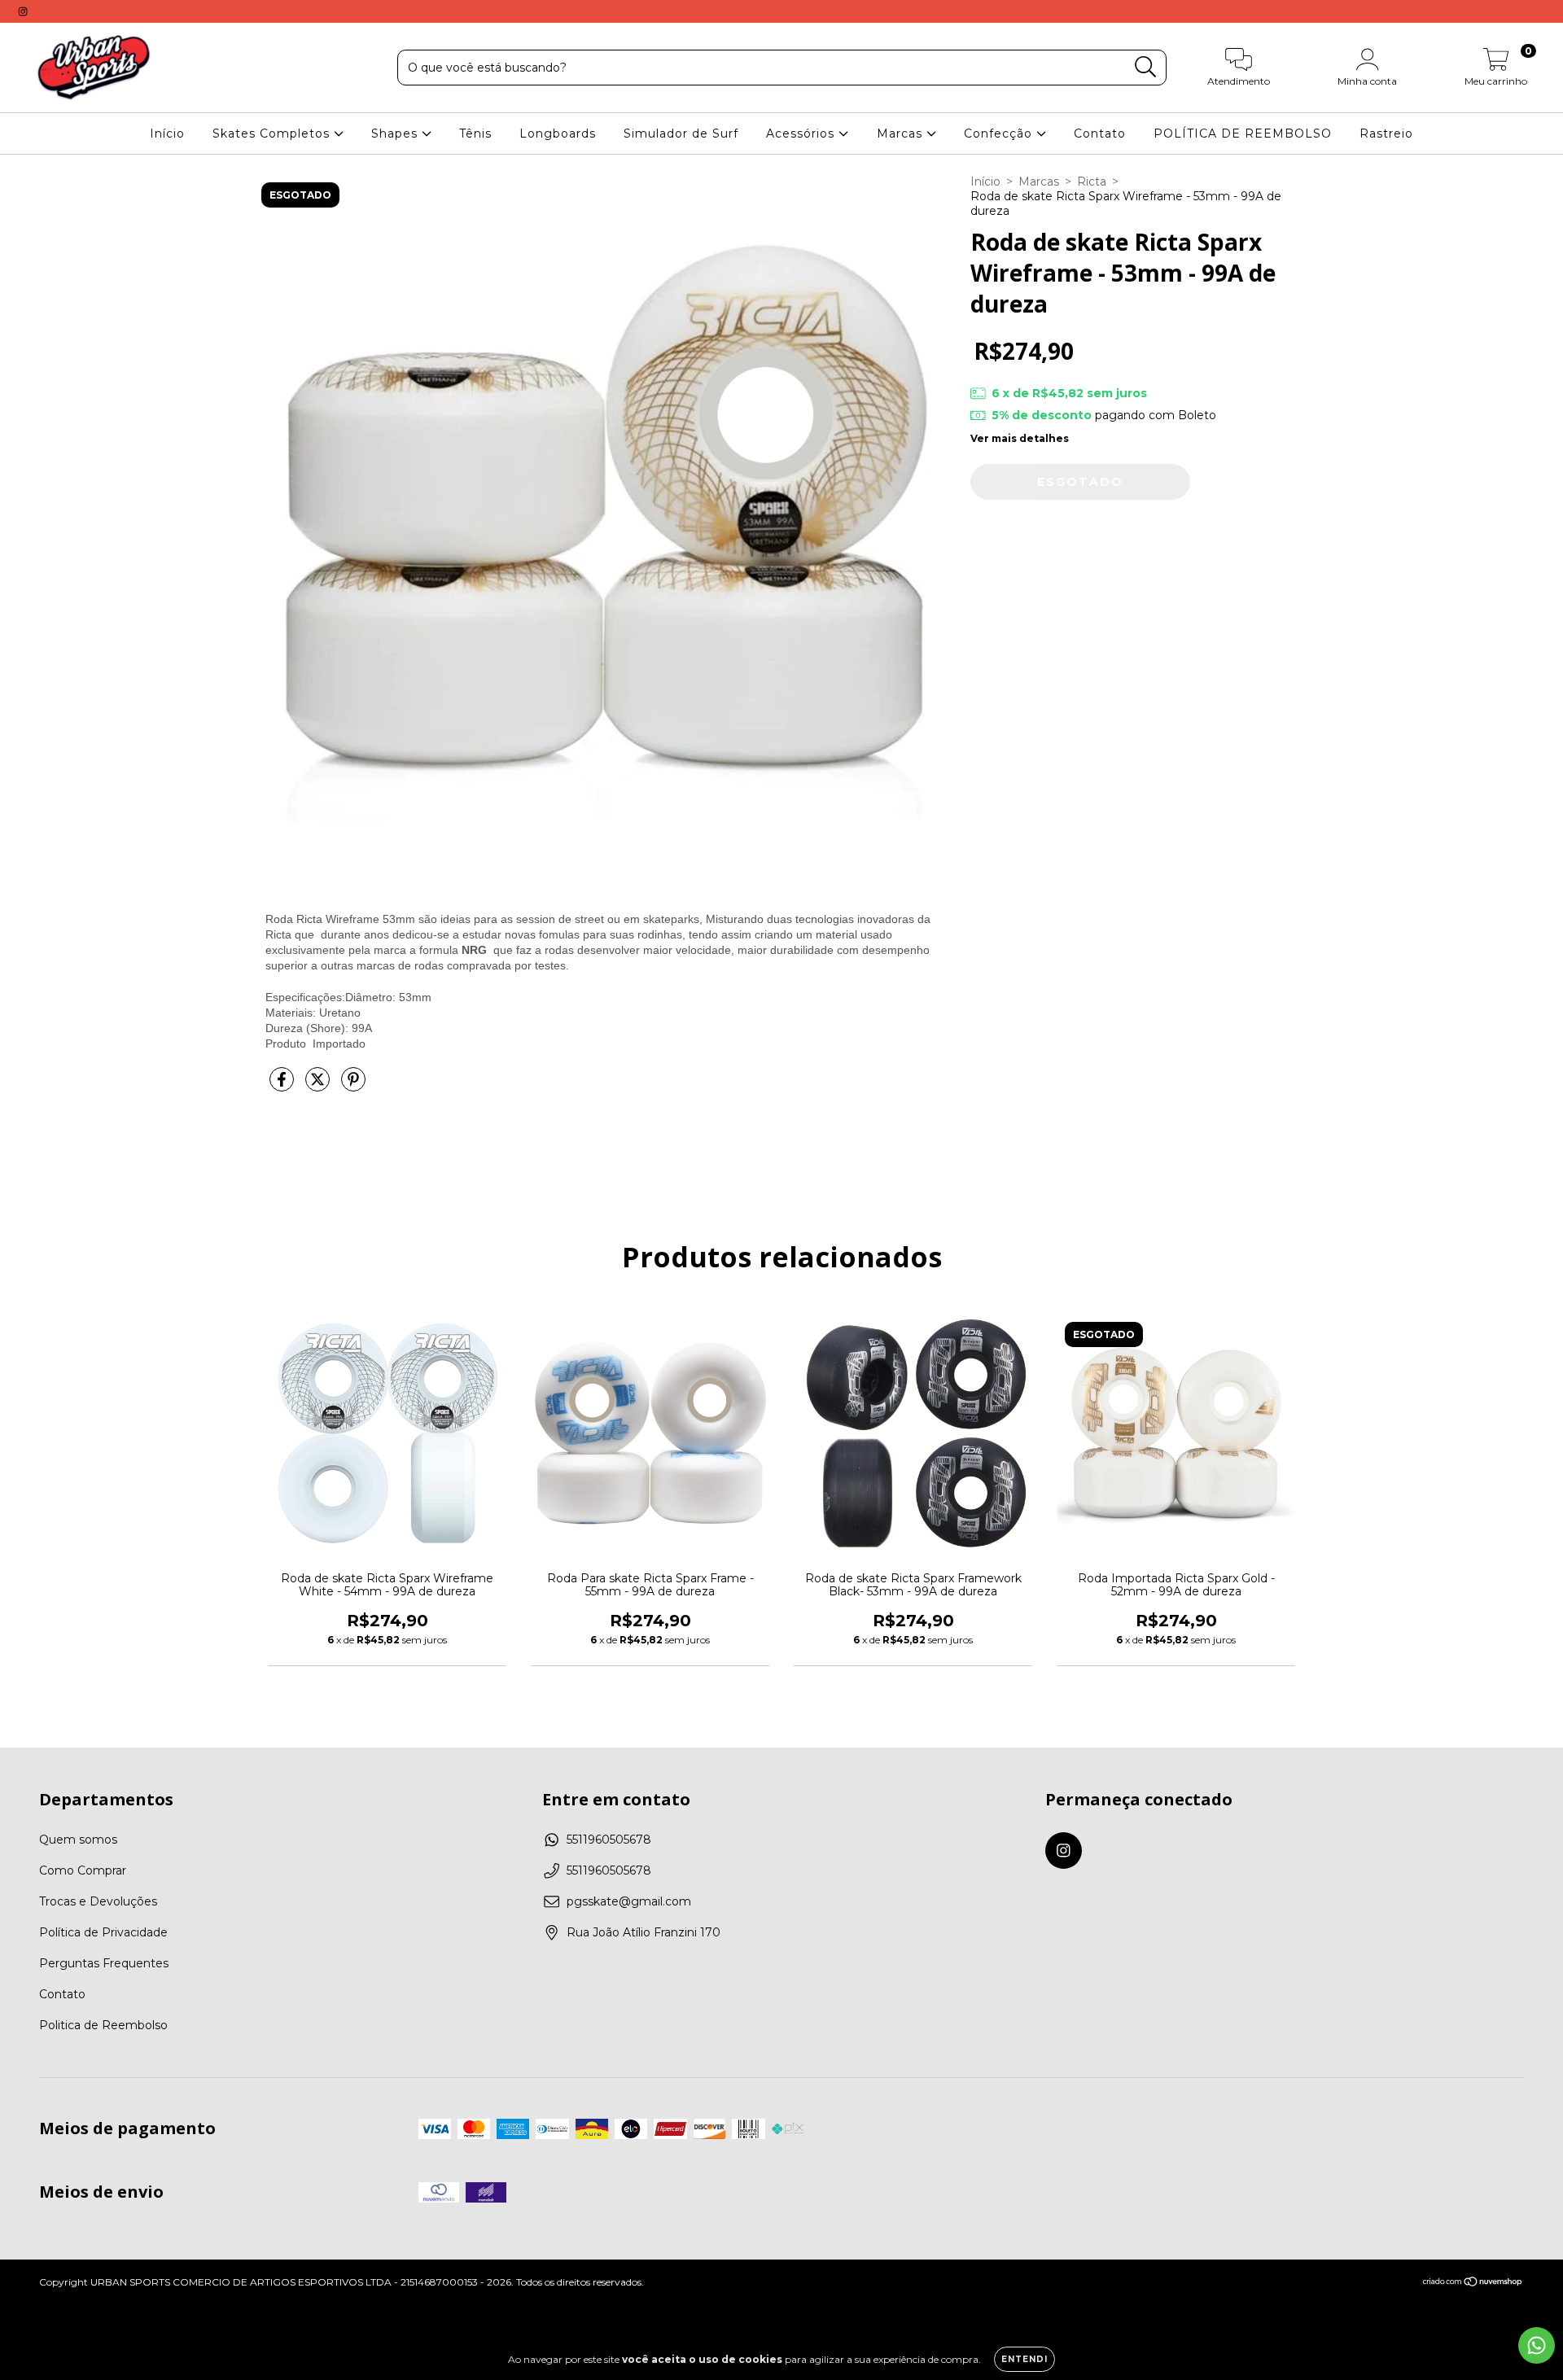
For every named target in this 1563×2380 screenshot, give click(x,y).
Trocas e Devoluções (98, 1901)
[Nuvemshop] (1473, 2284)
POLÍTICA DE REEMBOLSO (1243, 133)
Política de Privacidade (103, 1932)
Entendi (1024, 2359)
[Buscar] (1146, 67)
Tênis (475, 133)
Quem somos (78, 1840)
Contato (1100, 133)
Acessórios (802, 133)
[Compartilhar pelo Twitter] (319, 1086)
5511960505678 (609, 1840)
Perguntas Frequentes (104, 1963)
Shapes (396, 133)
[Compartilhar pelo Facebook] (283, 1086)
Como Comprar (83, 1870)
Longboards (558, 133)
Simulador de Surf (681, 133)
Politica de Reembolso (103, 2025)
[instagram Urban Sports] (23, 11)
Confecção (1000, 133)
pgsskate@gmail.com (629, 1901)
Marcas (902, 133)
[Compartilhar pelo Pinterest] (353, 1086)
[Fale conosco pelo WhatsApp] (1537, 2345)
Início (167, 133)
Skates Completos (273, 133)
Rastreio (1386, 133)
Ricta (1092, 182)
